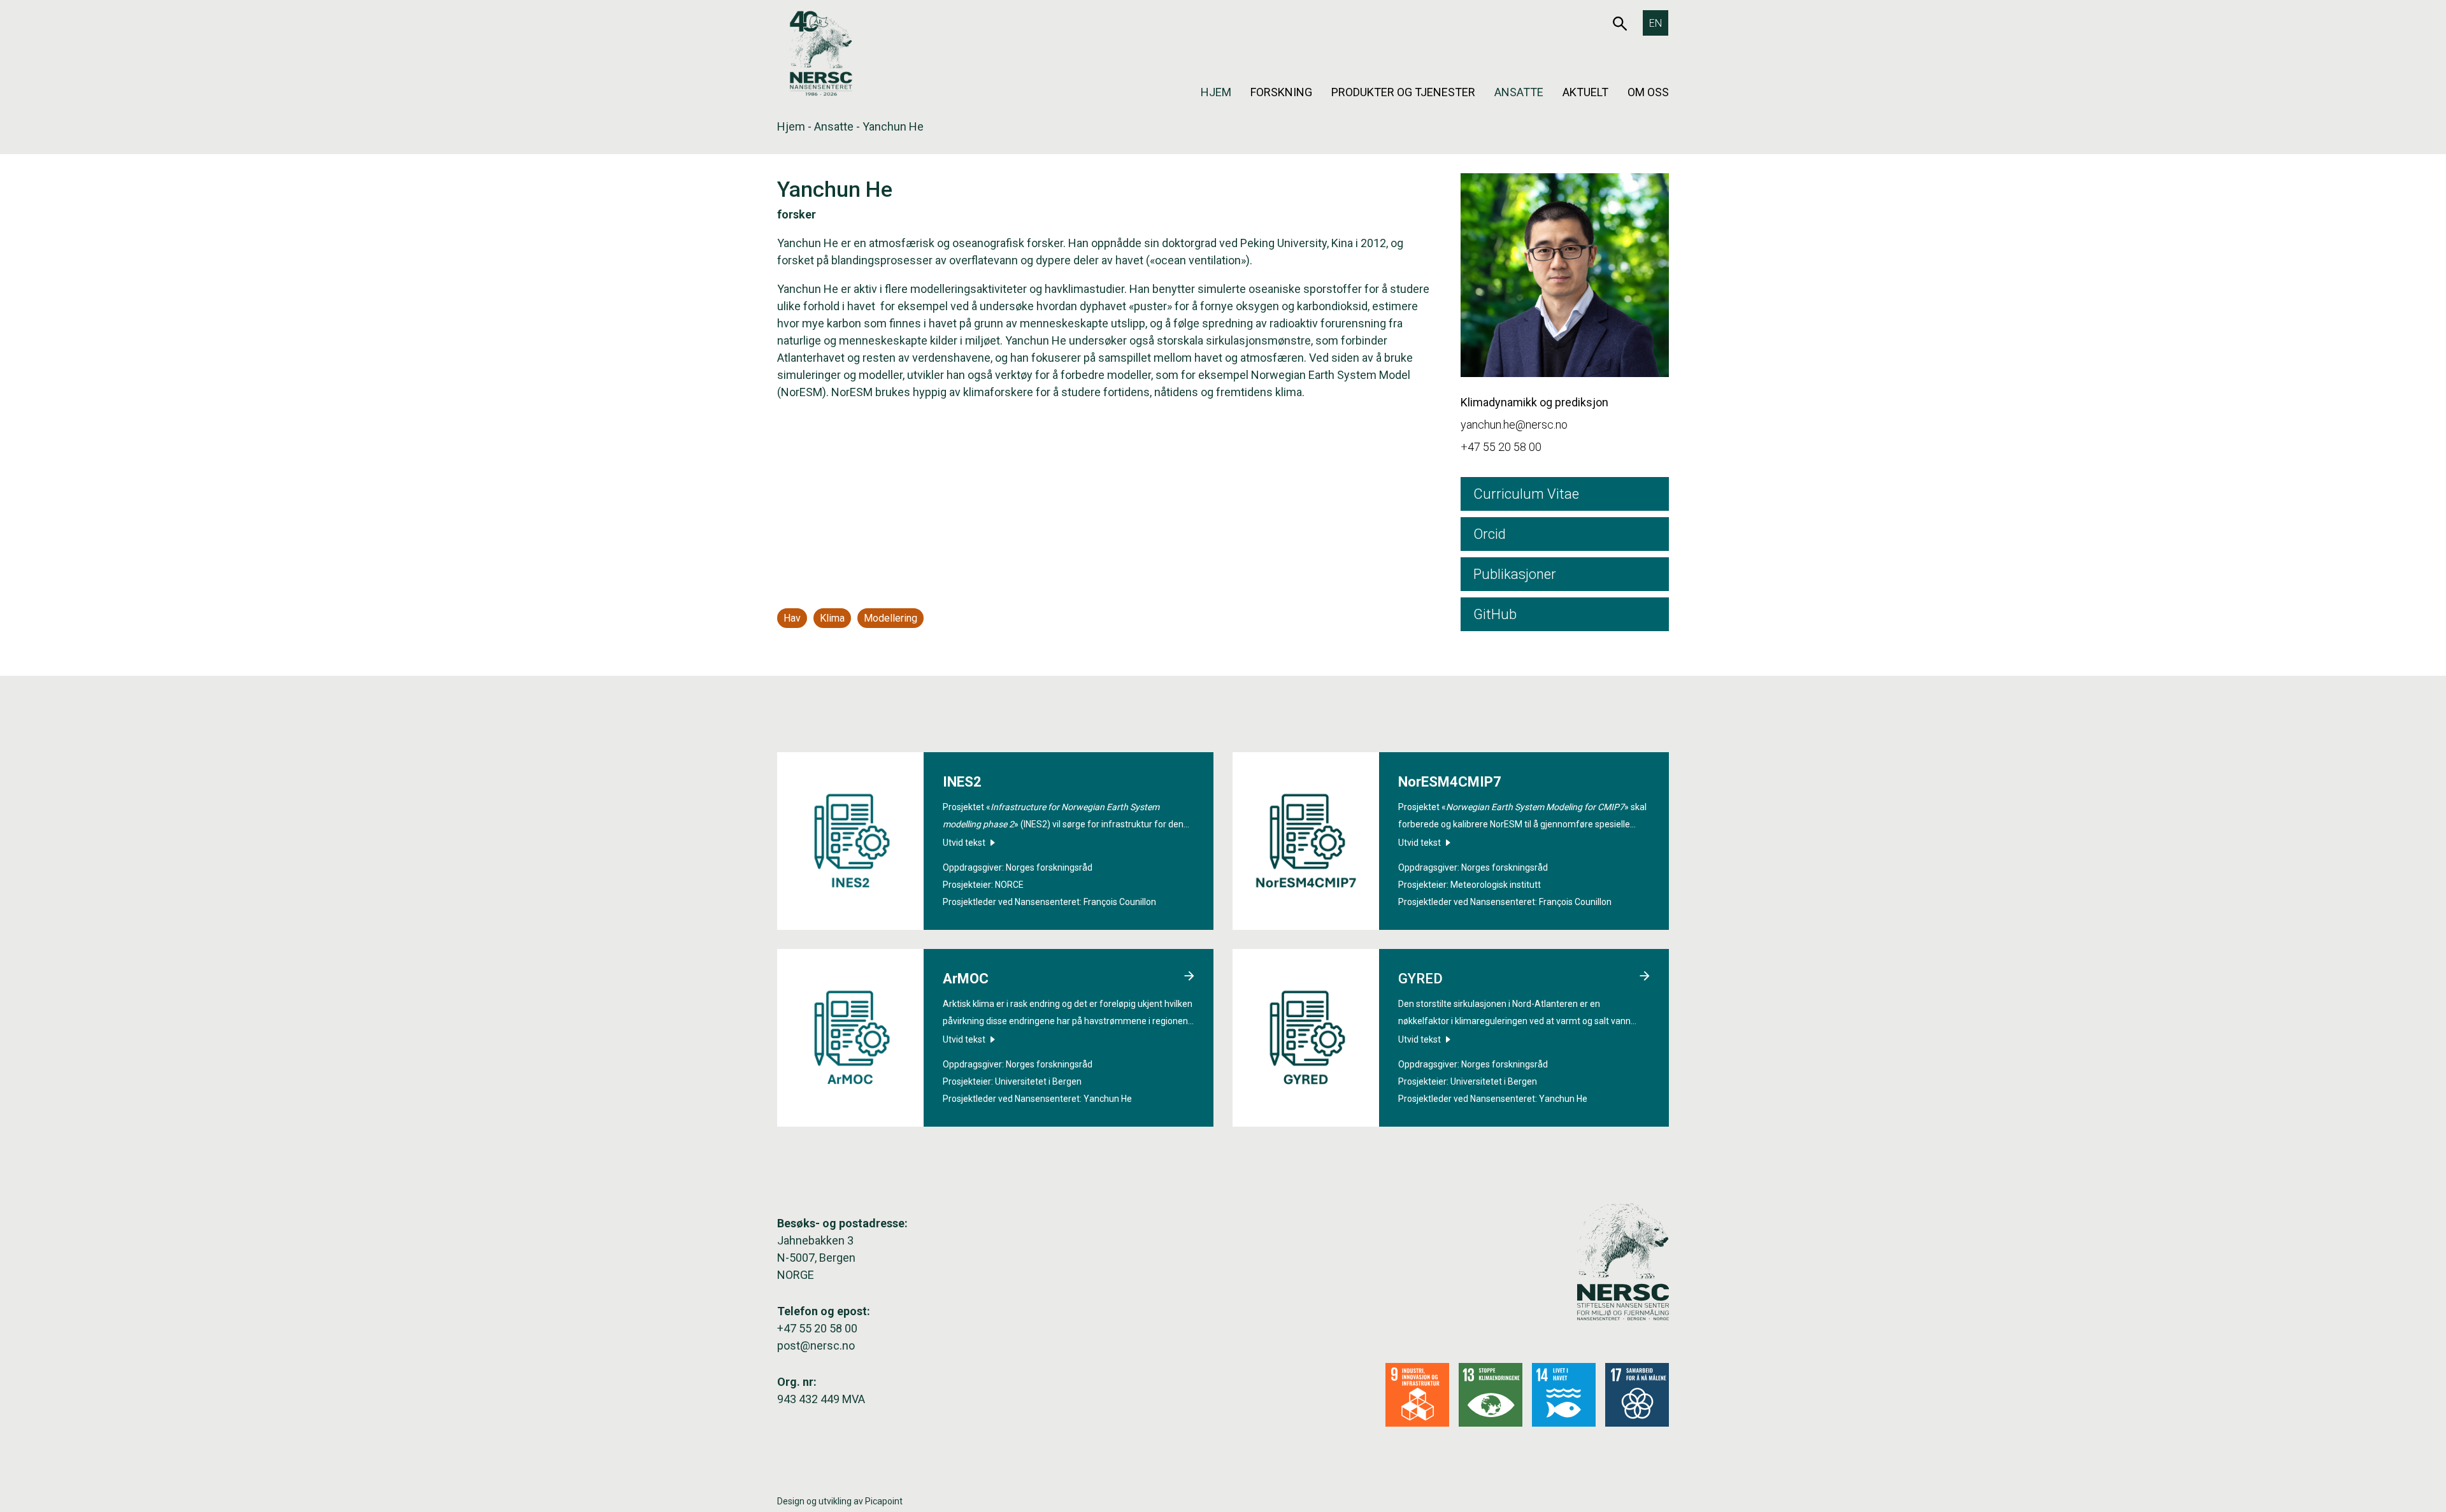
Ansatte (1519, 92)
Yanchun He (1108, 1099)
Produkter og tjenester (1403, 92)
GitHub (1495, 614)
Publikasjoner (1515, 574)
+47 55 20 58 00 (1501, 447)
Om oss (1648, 92)
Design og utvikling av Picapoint (840, 1501)
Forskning (1281, 92)
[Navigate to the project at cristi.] (1189, 978)
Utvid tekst (965, 843)
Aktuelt (1585, 92)
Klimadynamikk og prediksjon (1534, 402)
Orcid (1490, 534)
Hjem (1216, 92)
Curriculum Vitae (1526, 494)
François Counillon (1120, 902)
